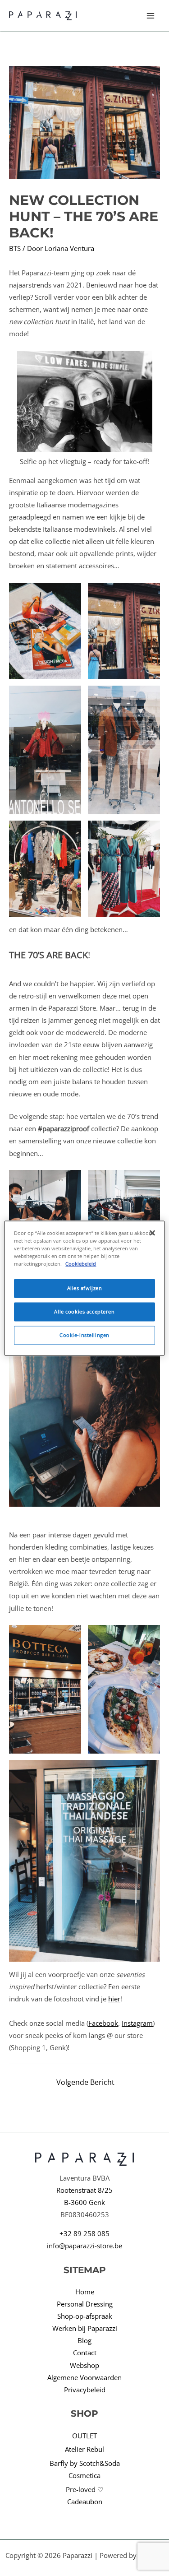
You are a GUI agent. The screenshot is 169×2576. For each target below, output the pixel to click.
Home (85, 2292)
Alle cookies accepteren (84, 1311)
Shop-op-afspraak (85, 2316)
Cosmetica (84, 2475)
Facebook (103, 2023)
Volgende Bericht (85, 2082)
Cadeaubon (85, 2502)
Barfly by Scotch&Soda (85, 2463)
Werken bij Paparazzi (85, 2328)
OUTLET (84, 2436)
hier (114, 1999)
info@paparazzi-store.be (84, 2246)
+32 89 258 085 (84, 2233)
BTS (15, 248)
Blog (84, 2340)
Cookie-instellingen (84, 1335)
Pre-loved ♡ (84, 2489)
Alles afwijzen (85, 1288)
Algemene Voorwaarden (84, 2377)
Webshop (84, 2365)
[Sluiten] (152, 1233)
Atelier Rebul (84, 2449)
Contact (85, 2353)
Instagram (137, 2023)
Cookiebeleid (81, 1264)
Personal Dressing (85, 2304)
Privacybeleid (85, 2390)
